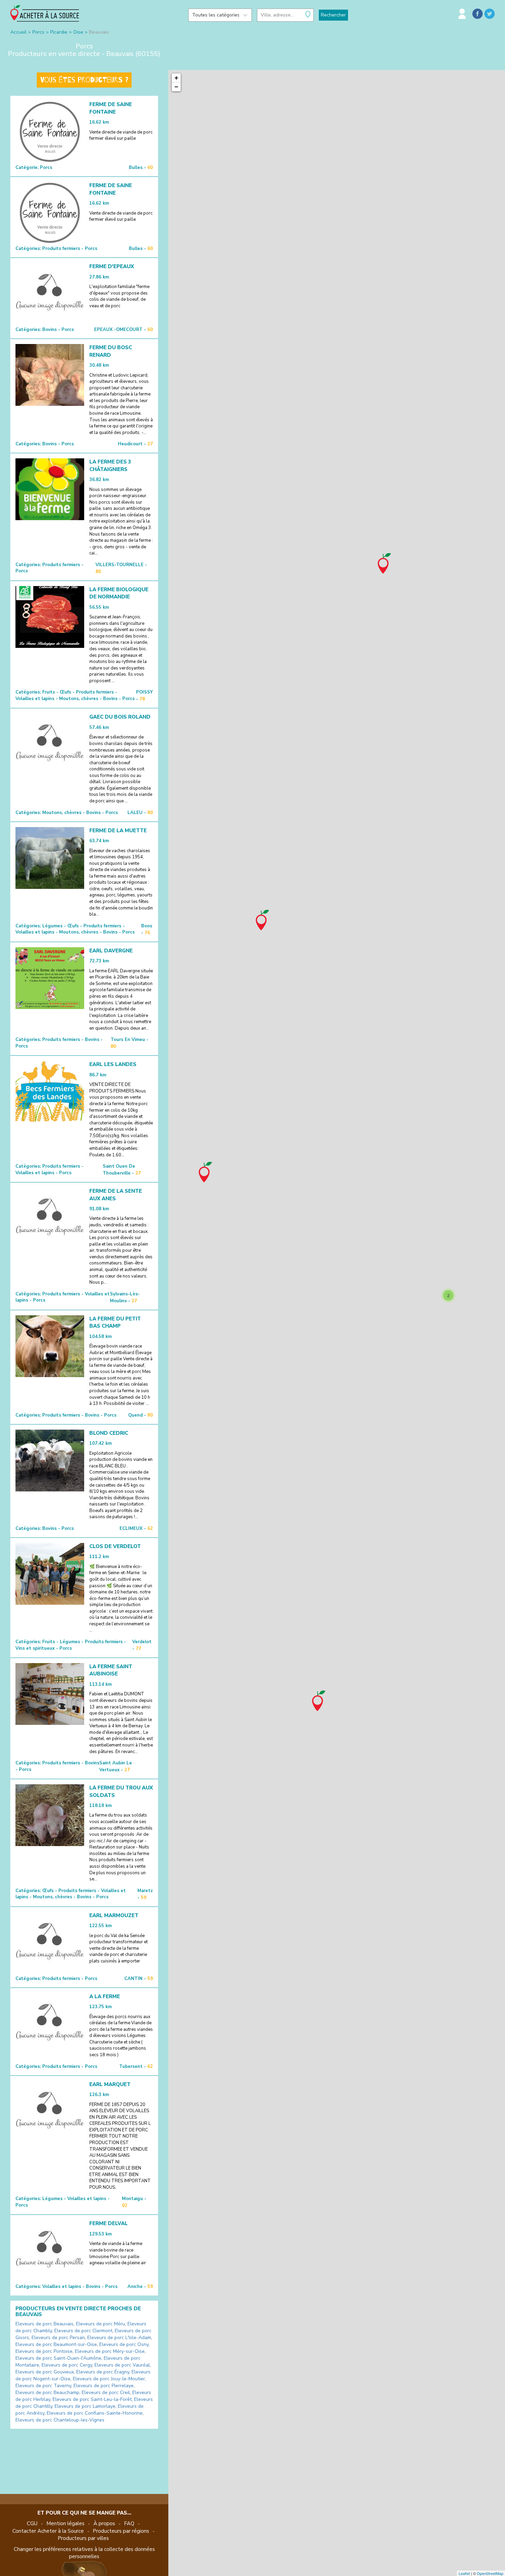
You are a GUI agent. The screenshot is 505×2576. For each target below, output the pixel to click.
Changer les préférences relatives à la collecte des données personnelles (84, 2553)
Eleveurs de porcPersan (58, 2338)
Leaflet (464, 2573)
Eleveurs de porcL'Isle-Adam (119, 2338)
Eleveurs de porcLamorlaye (85, 2406)
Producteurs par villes (83, 2538)
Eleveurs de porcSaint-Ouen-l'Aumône (58, 2358)
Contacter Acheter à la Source (48, 2531)
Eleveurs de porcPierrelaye (104, 2386)
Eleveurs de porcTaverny (43, 2386)
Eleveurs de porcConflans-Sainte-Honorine (95, 2413)
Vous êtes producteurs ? (84, 80)
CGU (32, 2523)
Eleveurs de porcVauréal (122, 2365)
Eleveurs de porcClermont (83, 2331)
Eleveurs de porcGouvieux (45, 2372)
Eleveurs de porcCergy (67, 2365)
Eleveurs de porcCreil (106, 2392)
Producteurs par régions (121, 2531)
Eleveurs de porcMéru (100, 2324)
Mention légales (65, 2523)
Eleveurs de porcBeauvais (44, 2324)
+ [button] (176, 78)
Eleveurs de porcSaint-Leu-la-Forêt (92, 2399)
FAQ (129, 2523)
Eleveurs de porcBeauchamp (47, 2392)
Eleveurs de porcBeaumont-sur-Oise (56, 2344)
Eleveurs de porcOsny (124, 2344)
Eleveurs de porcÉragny (103, 2372)
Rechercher (333, 15)
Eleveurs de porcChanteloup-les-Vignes (60, 2420)
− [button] (176, 87)
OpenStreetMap (490, 2573)
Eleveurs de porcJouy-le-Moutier (109, 2379)
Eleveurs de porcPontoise (44, 2351)
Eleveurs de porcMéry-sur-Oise (110, 2351)
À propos (104, 2523)
